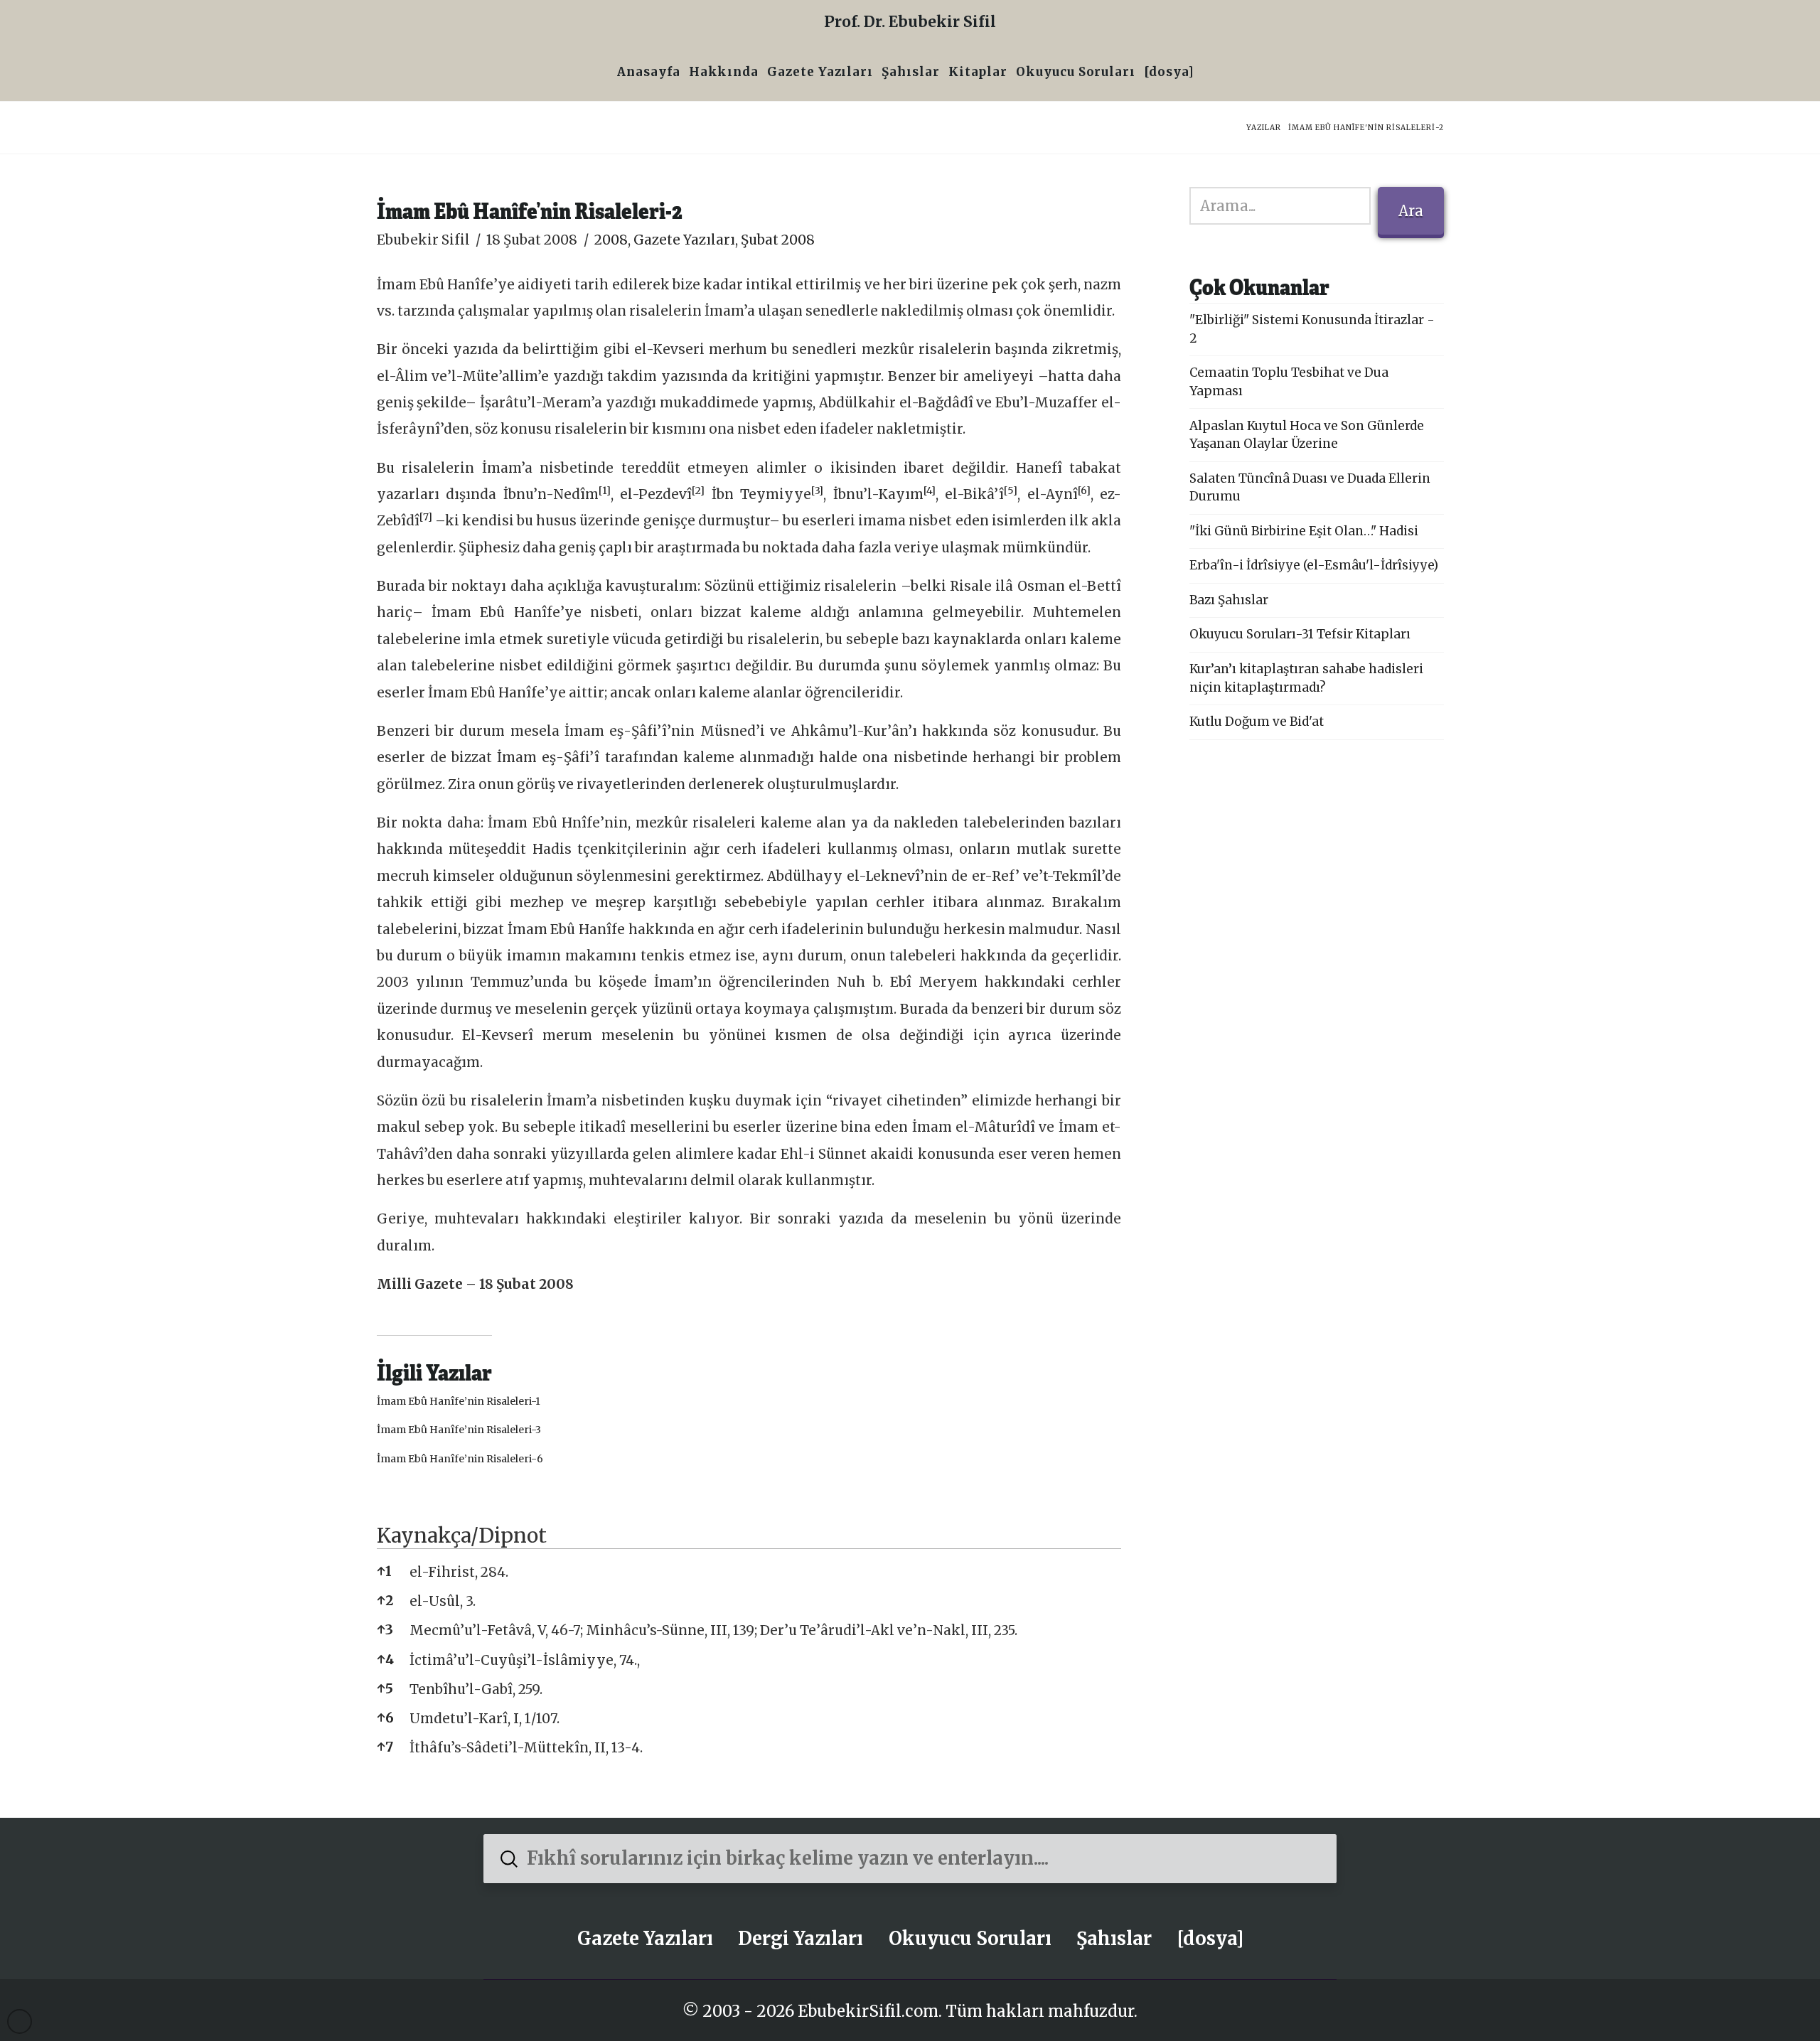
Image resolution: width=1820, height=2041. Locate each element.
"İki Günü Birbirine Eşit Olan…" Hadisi (1304, 531)
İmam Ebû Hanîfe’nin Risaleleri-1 (459, 1401)
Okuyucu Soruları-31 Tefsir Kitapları (1300, 634)
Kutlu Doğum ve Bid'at (1257, 722)
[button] (605, 494)
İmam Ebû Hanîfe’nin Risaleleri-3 (459, 1430)
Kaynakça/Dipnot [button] (462, 1536)
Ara (1411, 211)
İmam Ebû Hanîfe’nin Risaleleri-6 (460, 1459)
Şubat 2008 (778, 240)
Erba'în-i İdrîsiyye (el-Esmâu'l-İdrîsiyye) (1314, 565)
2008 (611, 240)
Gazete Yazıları (684, 240)
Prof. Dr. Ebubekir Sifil (910, 22)
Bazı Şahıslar (1229, 600)
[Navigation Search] (1203, 74)
